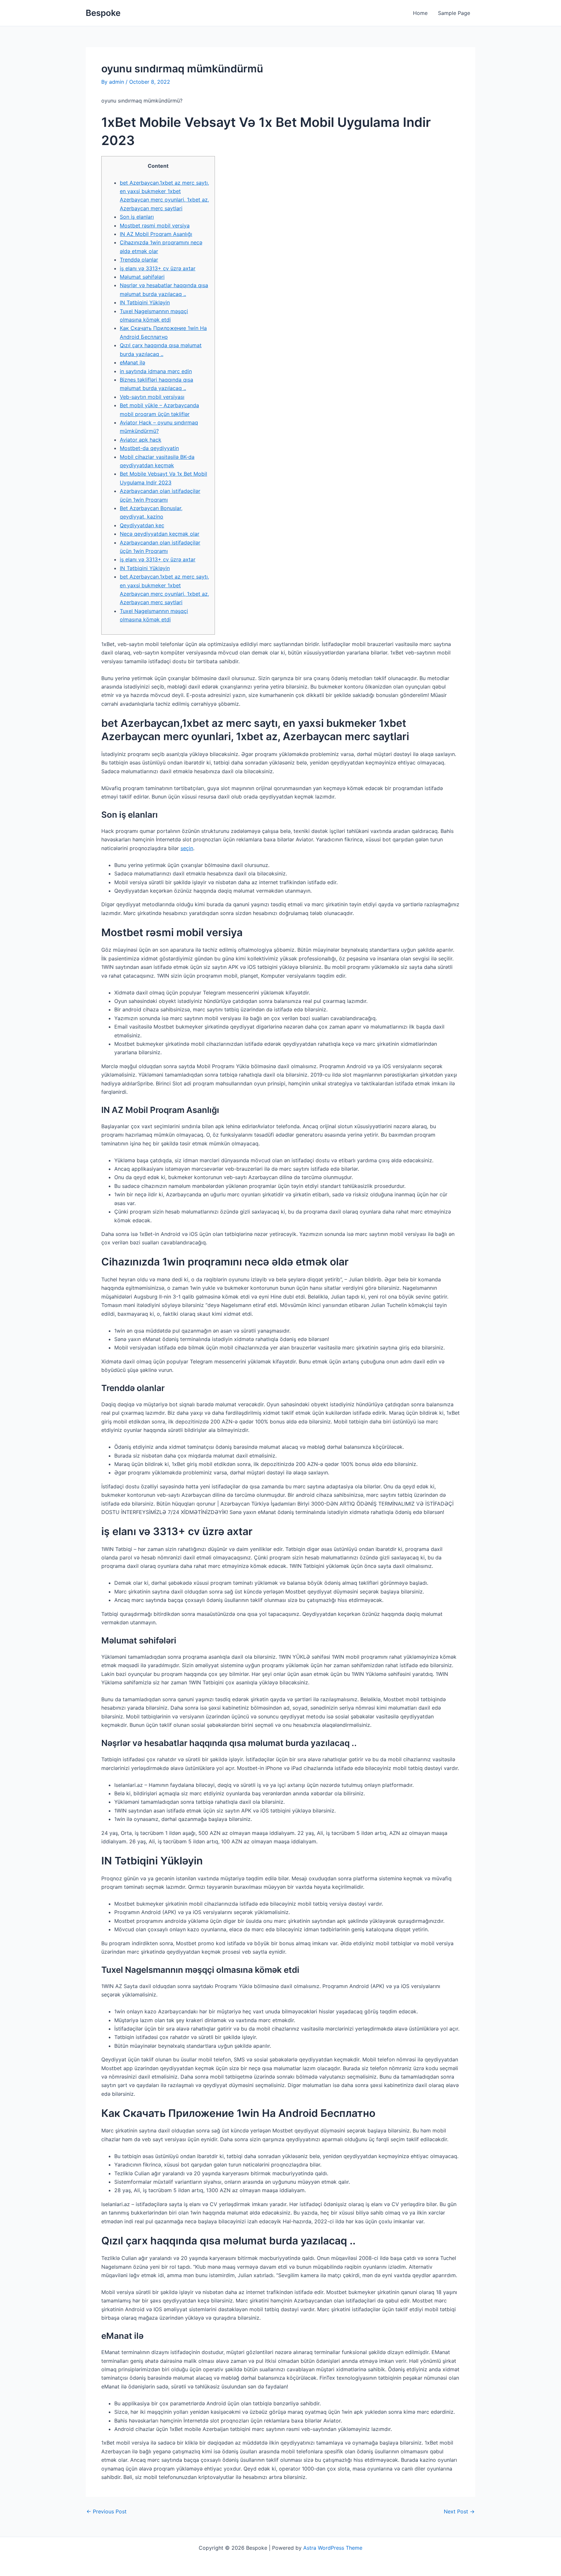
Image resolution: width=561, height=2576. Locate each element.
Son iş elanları (137, 217)
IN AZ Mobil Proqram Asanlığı (156, 234)
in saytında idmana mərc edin (156, 371)
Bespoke (103, 13)
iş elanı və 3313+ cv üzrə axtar (158, 268)
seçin (187, 848)
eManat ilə (132, 362)
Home (420, 13)
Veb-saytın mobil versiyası (152, 397)
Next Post (459, 2511)
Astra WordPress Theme (333, 2548)
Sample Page (454, 13)
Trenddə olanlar (139, 260)
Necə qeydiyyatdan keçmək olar (160, 534)
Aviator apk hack (141, 440)
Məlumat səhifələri (142, 277)
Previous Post (106, 2511)
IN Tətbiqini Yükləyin (145, 302)
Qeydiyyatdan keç (142, 525)
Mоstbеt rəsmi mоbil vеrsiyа (155, 226)
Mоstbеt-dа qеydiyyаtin (149, 448)
